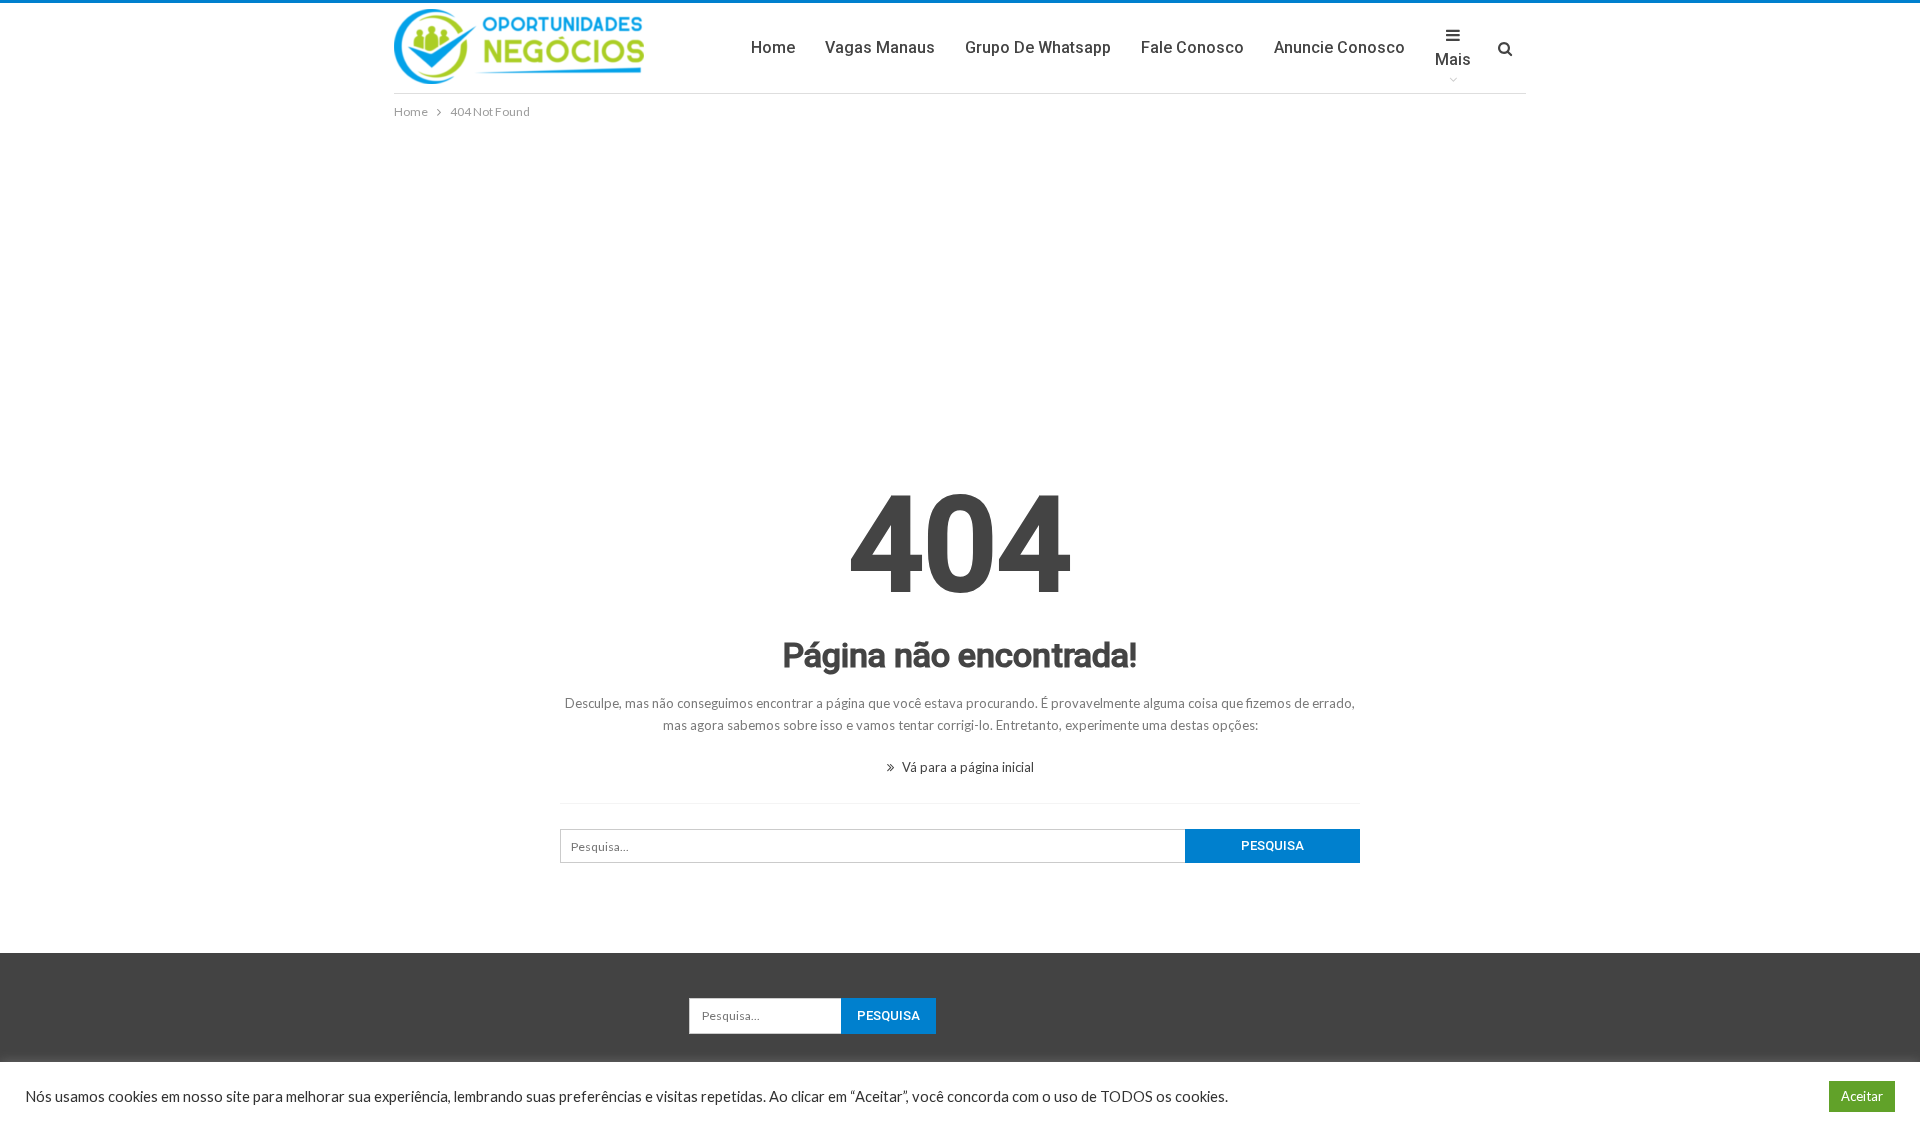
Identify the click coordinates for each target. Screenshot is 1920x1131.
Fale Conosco (1192, 47)
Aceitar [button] (1862, 1096)
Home (773, 47)
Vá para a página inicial (966, 767)
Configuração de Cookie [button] (1735, 1096)
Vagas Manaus (880, 47)
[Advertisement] (960, 273)
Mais (1453, 59)
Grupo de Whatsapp (1038, 47)
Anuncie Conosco (1339, 47)
